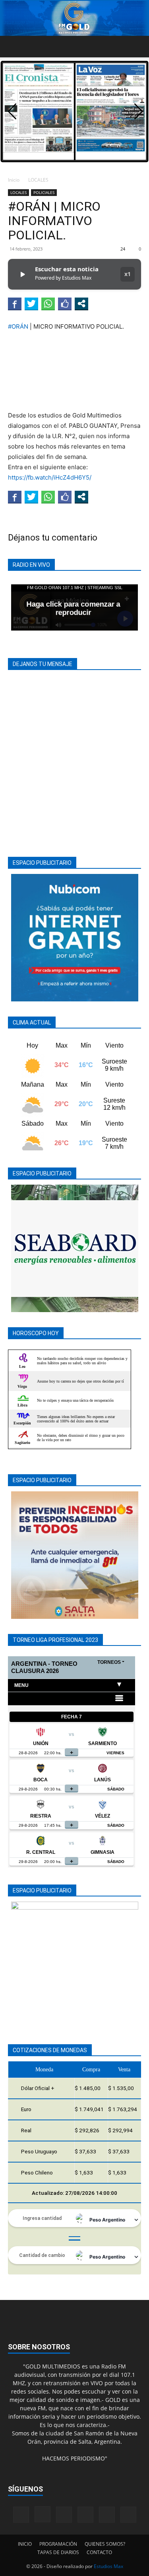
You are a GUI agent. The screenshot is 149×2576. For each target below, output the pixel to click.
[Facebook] (21, 2515)
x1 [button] (128, 274)
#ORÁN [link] (18, 326)
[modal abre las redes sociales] (81, 304)
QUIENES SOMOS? (105, 2544)
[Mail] (64, 2515)
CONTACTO (99, 2552)
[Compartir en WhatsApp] (48, 304)
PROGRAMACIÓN (58, 2544)
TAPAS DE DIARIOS (58, 2552)
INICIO (25, 2544)
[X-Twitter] (107, 2515)
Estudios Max (108, 2566)
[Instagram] (43, 2514)
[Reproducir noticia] (22, 274)
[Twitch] (85, 2515)
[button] (14, 47)
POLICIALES (44, 192)
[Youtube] (128, 2515)
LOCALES (38, 180)
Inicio (14, 180)
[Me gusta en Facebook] (65, 304)
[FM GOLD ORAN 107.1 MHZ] (74, 18)
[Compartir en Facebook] (15, 304)
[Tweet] (31, 304)
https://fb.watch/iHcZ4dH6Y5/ (50, 477)
